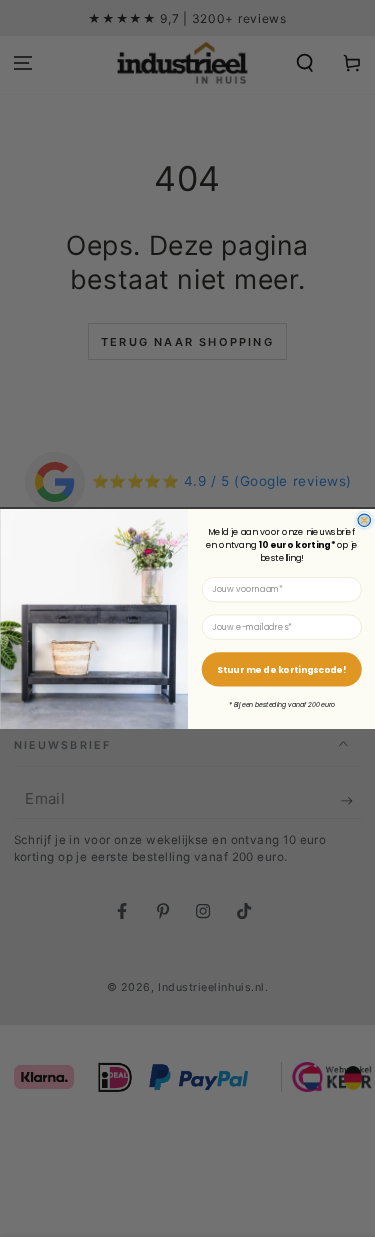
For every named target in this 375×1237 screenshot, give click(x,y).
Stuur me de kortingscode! (281, 669)
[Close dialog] (364, 520)
